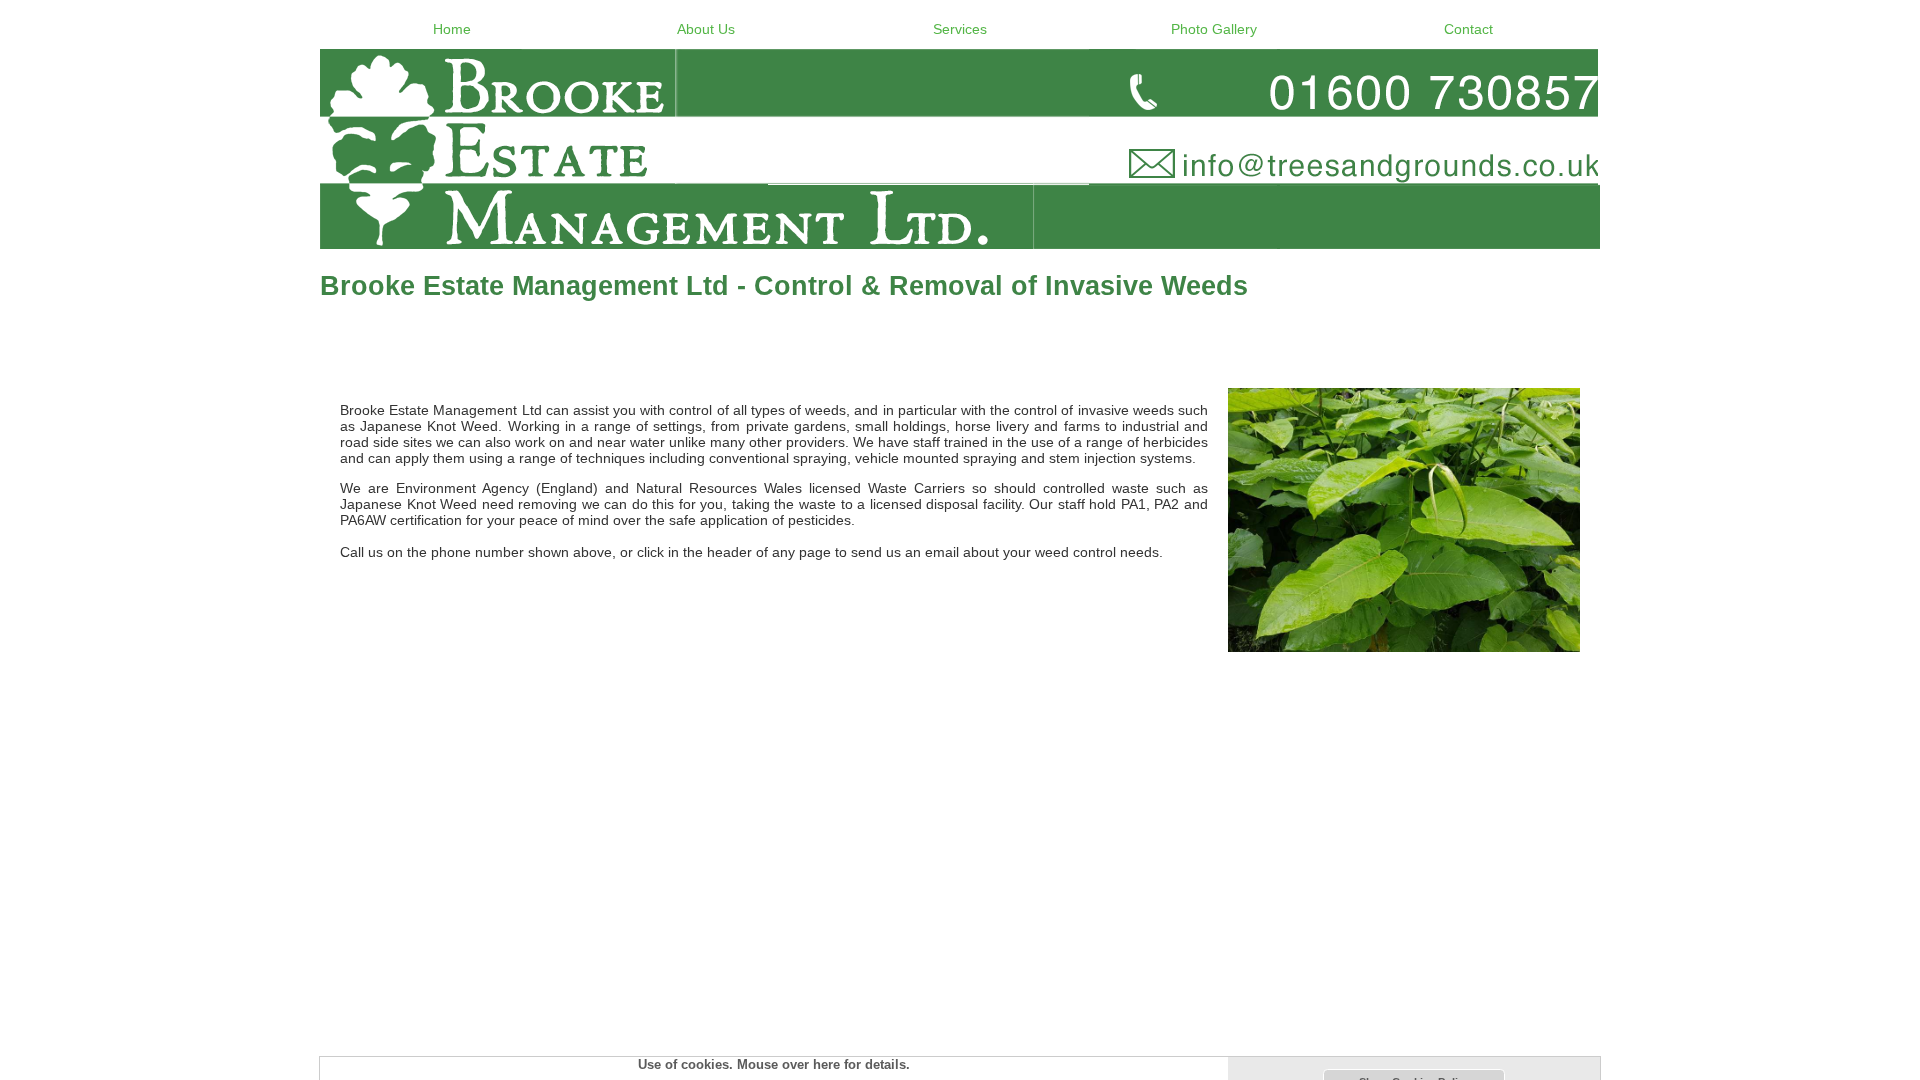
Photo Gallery (1214, 29)
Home (452, 29)
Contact (1468, 29)
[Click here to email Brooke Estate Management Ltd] (960, 149)
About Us (706, 29)
